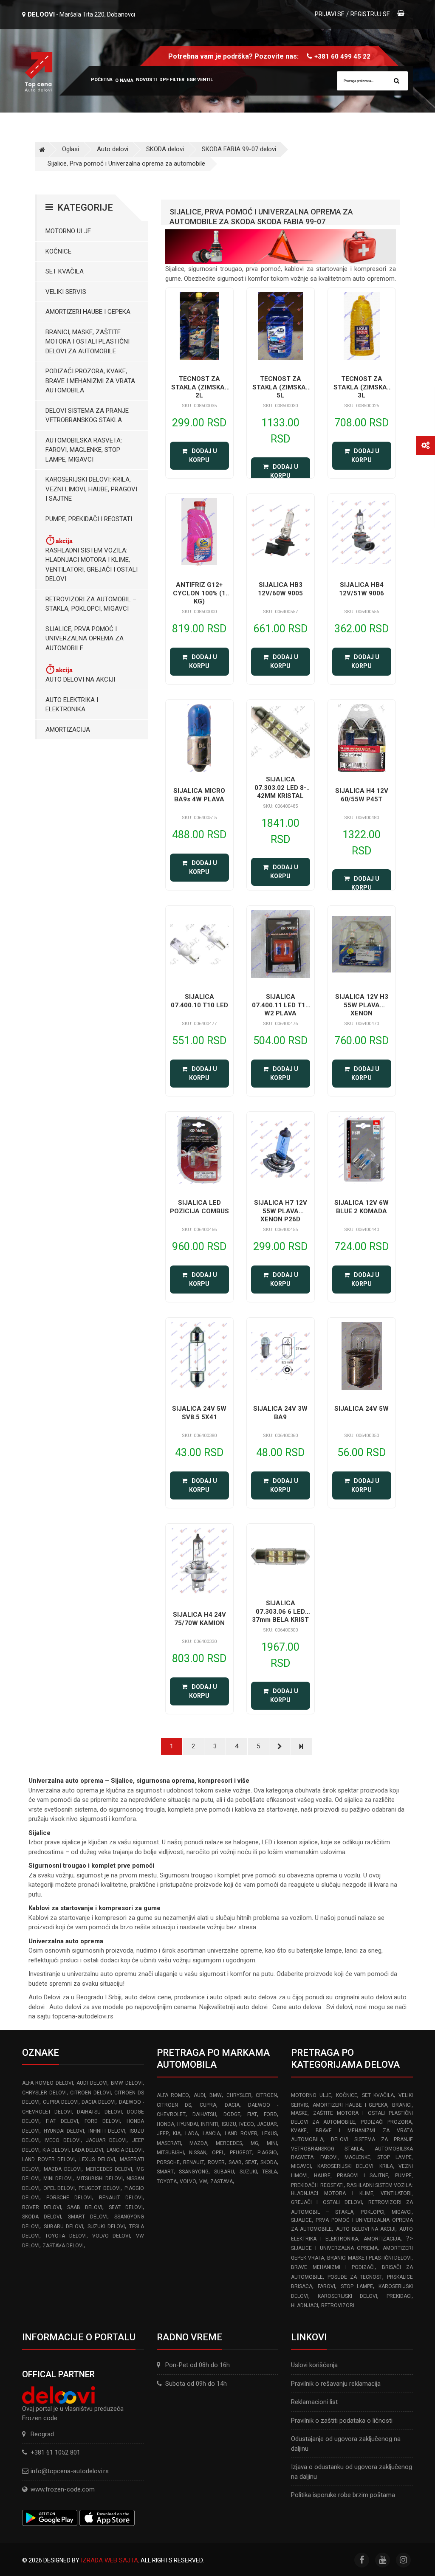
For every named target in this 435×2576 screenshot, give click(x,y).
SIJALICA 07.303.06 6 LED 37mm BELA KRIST (280, 1611)
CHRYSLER (239, 2095)
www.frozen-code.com (63, 2489)
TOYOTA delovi (66, 2236)
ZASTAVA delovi (63, 2246)
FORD (270, 2114)
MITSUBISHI (170, 2153)
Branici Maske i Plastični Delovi (369, 2258)
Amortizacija (68, 730)
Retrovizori (338, 2305)
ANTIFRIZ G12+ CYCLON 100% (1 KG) (199, 593)
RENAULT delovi (121, 2198)
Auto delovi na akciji (80, 679)
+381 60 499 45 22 (342, 56)
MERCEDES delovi (109, 2169)
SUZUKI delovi (106, 2227)
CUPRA (208, 2105)
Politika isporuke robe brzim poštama (343, 2495)
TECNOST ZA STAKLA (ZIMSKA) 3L (362, 387)
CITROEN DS (174, 2105)
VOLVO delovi (111, 2236)
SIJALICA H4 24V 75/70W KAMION (199, 1619)
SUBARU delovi (64, 2227)
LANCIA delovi (125, 2150)
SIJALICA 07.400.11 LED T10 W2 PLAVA (281, 1005)
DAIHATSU (204, 2114)
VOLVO (188, 2181)
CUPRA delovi (61, 2102)
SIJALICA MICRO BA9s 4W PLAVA (199, 795)
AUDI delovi (92, 2083)
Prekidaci (399, 2296)
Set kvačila (65, 271)
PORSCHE (168, 2162)
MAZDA (198, 2143)
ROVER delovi (42, 2207)
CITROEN (266, 2095)
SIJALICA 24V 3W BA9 (280, 1413)
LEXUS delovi (97, 2159)
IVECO (247, 2124)
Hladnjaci (305, 2305)
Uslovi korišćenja (314, 2365)
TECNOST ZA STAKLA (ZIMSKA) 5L (280, 387)
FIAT (252, 2114)
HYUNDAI (188, 2124)
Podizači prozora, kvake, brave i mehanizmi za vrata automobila (90, 381)
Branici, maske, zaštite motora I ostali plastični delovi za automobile (88, 342)
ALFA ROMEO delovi (48, 2083)
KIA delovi (56, 2150)
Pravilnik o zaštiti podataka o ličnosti (342, 2421)
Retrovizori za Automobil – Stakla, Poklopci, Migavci (91, 604)
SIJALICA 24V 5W (362, 1409)
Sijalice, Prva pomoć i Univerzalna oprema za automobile (126, 163)
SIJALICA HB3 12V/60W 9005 (280, 589)
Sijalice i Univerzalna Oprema (334, 2248)
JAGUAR (267, 2124)
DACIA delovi (99, 2102)
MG (254, 2143)
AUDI (199, 2095)
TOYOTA (167, 2181)
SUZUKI (248, 2172)
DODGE (232, 2114)
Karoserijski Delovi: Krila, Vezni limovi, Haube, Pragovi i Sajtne (91, 489)
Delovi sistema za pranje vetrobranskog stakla (87, 416)
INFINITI (210, 2124)
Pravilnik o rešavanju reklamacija (336, 2384)
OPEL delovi (59, 2188)
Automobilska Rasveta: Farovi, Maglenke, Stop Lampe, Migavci (84, 450)
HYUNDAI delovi (64, 2131)
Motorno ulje (68, 231)
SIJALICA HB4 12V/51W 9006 (362, 589)
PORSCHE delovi (69, 2198)
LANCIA (211, 2134)
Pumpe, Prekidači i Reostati (89, 519)
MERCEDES (229, 2143)
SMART (165, 2172)
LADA (192, 2134)
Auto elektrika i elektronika (72, 705)
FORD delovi (102, 2121)
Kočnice (58, 251)
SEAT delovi (126, 2207)
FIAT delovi (62, 2121)
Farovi (326, 2286)
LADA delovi (88, 2150)
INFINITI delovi (107, 2131)
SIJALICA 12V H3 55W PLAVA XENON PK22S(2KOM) (362, 1009)
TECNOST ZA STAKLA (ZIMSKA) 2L (199, 387)
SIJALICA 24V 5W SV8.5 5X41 (199, 1413)
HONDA (165, 2124)
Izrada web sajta (109, 2560)
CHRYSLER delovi (44, 2093)
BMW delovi (127, 2083)
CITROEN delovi (90, 2093)
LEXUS (269, 2134)
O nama (124, 80)
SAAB (235, 2162)
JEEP (163, 2134)
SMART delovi (88, 2217)
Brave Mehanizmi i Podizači (333, 2267)
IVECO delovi (62, 2140)
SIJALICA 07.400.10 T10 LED (199, 1001)
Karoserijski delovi (347, 2296)
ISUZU (229, 2124)
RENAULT (194, 2162)
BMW (216, 2095)
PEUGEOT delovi (100, 2188)
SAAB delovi (85, 2207)
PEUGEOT (241, 2153)
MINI (272, 2143)
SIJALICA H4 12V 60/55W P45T (362, 795)
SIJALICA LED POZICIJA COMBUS (199, 1207)
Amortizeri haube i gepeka (88, 312)
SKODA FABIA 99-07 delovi (239, 149)
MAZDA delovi (63, 2169)
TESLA (270, 2172)
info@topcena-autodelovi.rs (70, 2471)
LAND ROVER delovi (48, 2159)
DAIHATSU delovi (99, 2112)
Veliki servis (66, 292)
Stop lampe (357, 2286)
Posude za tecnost (355, 2277)
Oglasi (71, 149)
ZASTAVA (222, 2181)
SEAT (251, 2162)
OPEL (218, 2153)
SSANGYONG (194, 2172)
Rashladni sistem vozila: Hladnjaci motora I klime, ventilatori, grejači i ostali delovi (92, 565)
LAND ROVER (241, 2134)
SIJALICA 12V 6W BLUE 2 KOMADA (362, 1207)
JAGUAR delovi (106, 2140)
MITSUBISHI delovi (100, 2179)
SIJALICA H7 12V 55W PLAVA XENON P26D (281, 1211)
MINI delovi (58, 2179)
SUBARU (224, 2172)
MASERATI (169, 2143)
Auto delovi (113, 149)
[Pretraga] (397, 81)
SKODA (269, 2162)
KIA (177, 2134)
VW (203, 2181)
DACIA (232, 2105)
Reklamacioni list (314, 2402)
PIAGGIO (267, 2153)
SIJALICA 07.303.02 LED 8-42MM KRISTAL (280, 788)
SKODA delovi (165, 149)
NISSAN (198, 2153)
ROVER (216, 2162)
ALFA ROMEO (173, 2095)
